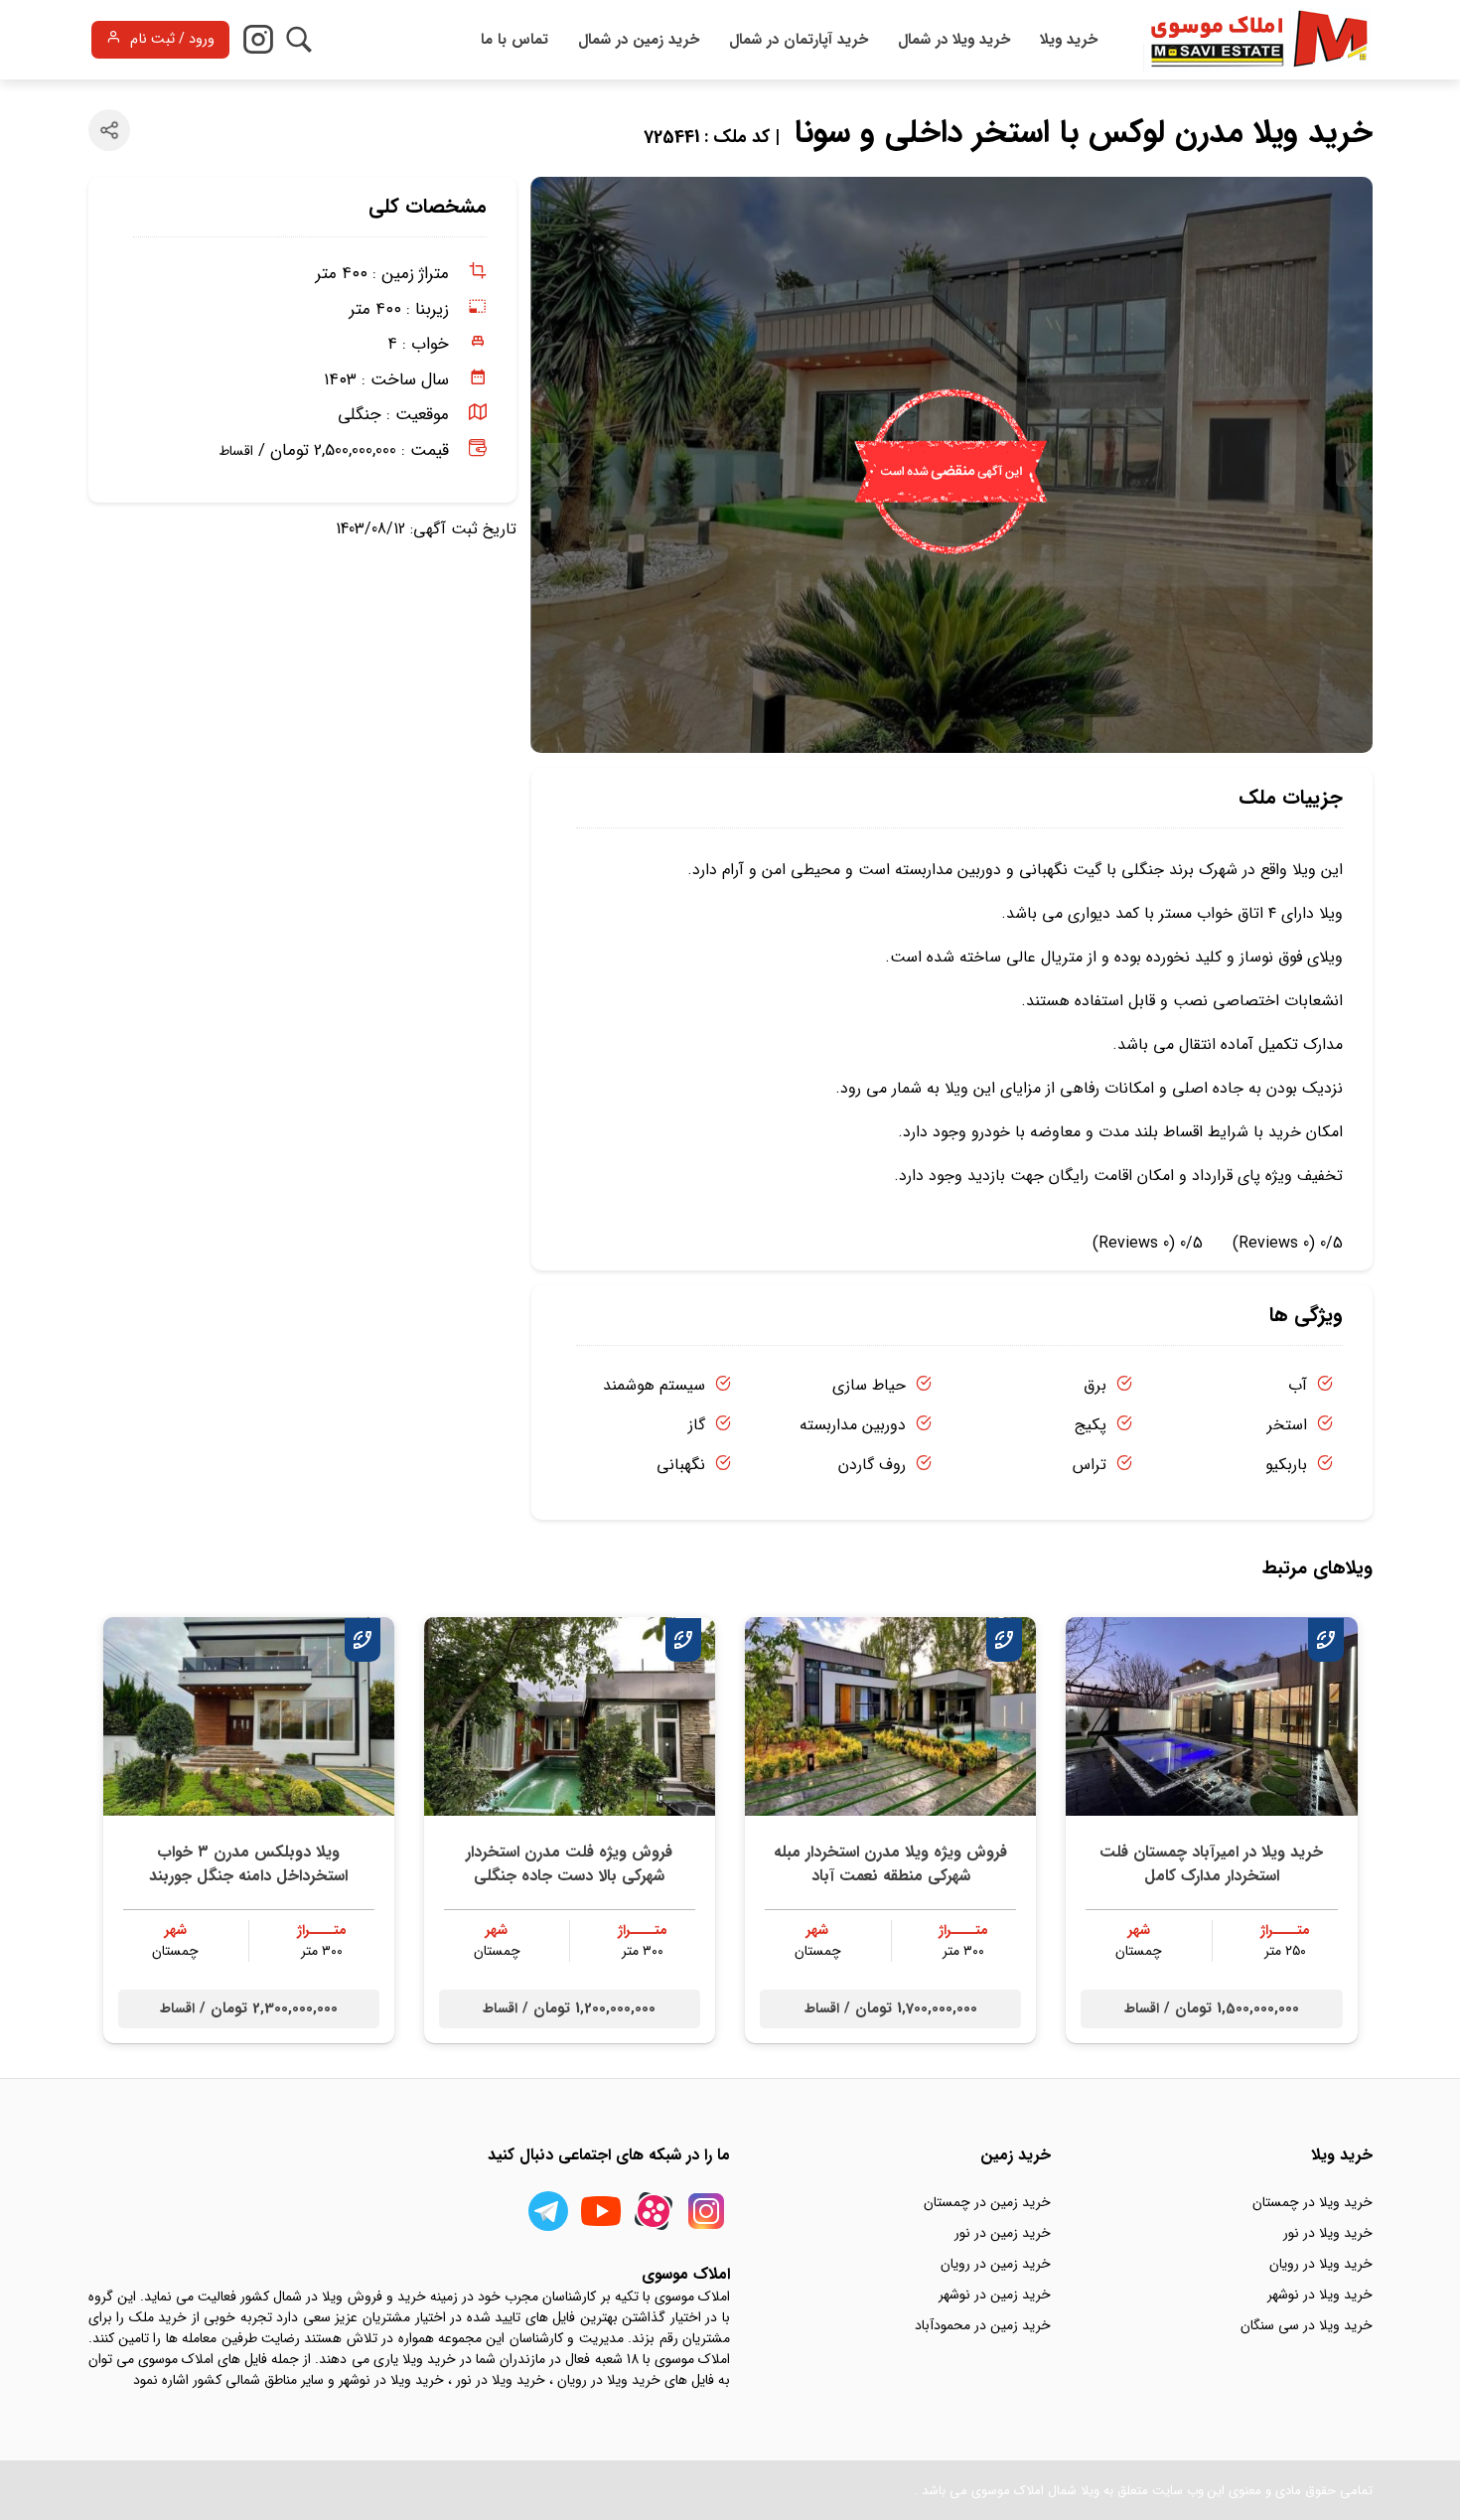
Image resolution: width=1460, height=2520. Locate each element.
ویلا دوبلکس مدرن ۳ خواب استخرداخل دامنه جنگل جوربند (248, 1864)
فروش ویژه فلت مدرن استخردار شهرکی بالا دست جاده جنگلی (569, 1864)
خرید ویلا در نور (1328, 2233)
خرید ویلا (1069, 40)
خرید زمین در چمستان (987, 2202)
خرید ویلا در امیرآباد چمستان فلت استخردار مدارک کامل (1211, 1864)
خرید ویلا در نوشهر (1320, 2295)
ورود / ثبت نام (172, 39)
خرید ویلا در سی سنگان (1307, 2325)
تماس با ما (514, 40)
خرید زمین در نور (1003, 2233)
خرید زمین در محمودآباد (983, 2325)
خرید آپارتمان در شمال (799, 40)
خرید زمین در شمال (639, 40)
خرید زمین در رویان (996, 2264)
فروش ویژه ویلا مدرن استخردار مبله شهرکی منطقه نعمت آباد (890, 1864)
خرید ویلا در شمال (954, 40)
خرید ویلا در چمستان (1313, 2202)
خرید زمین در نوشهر (995, 2295)
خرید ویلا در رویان (1321, 2264)
